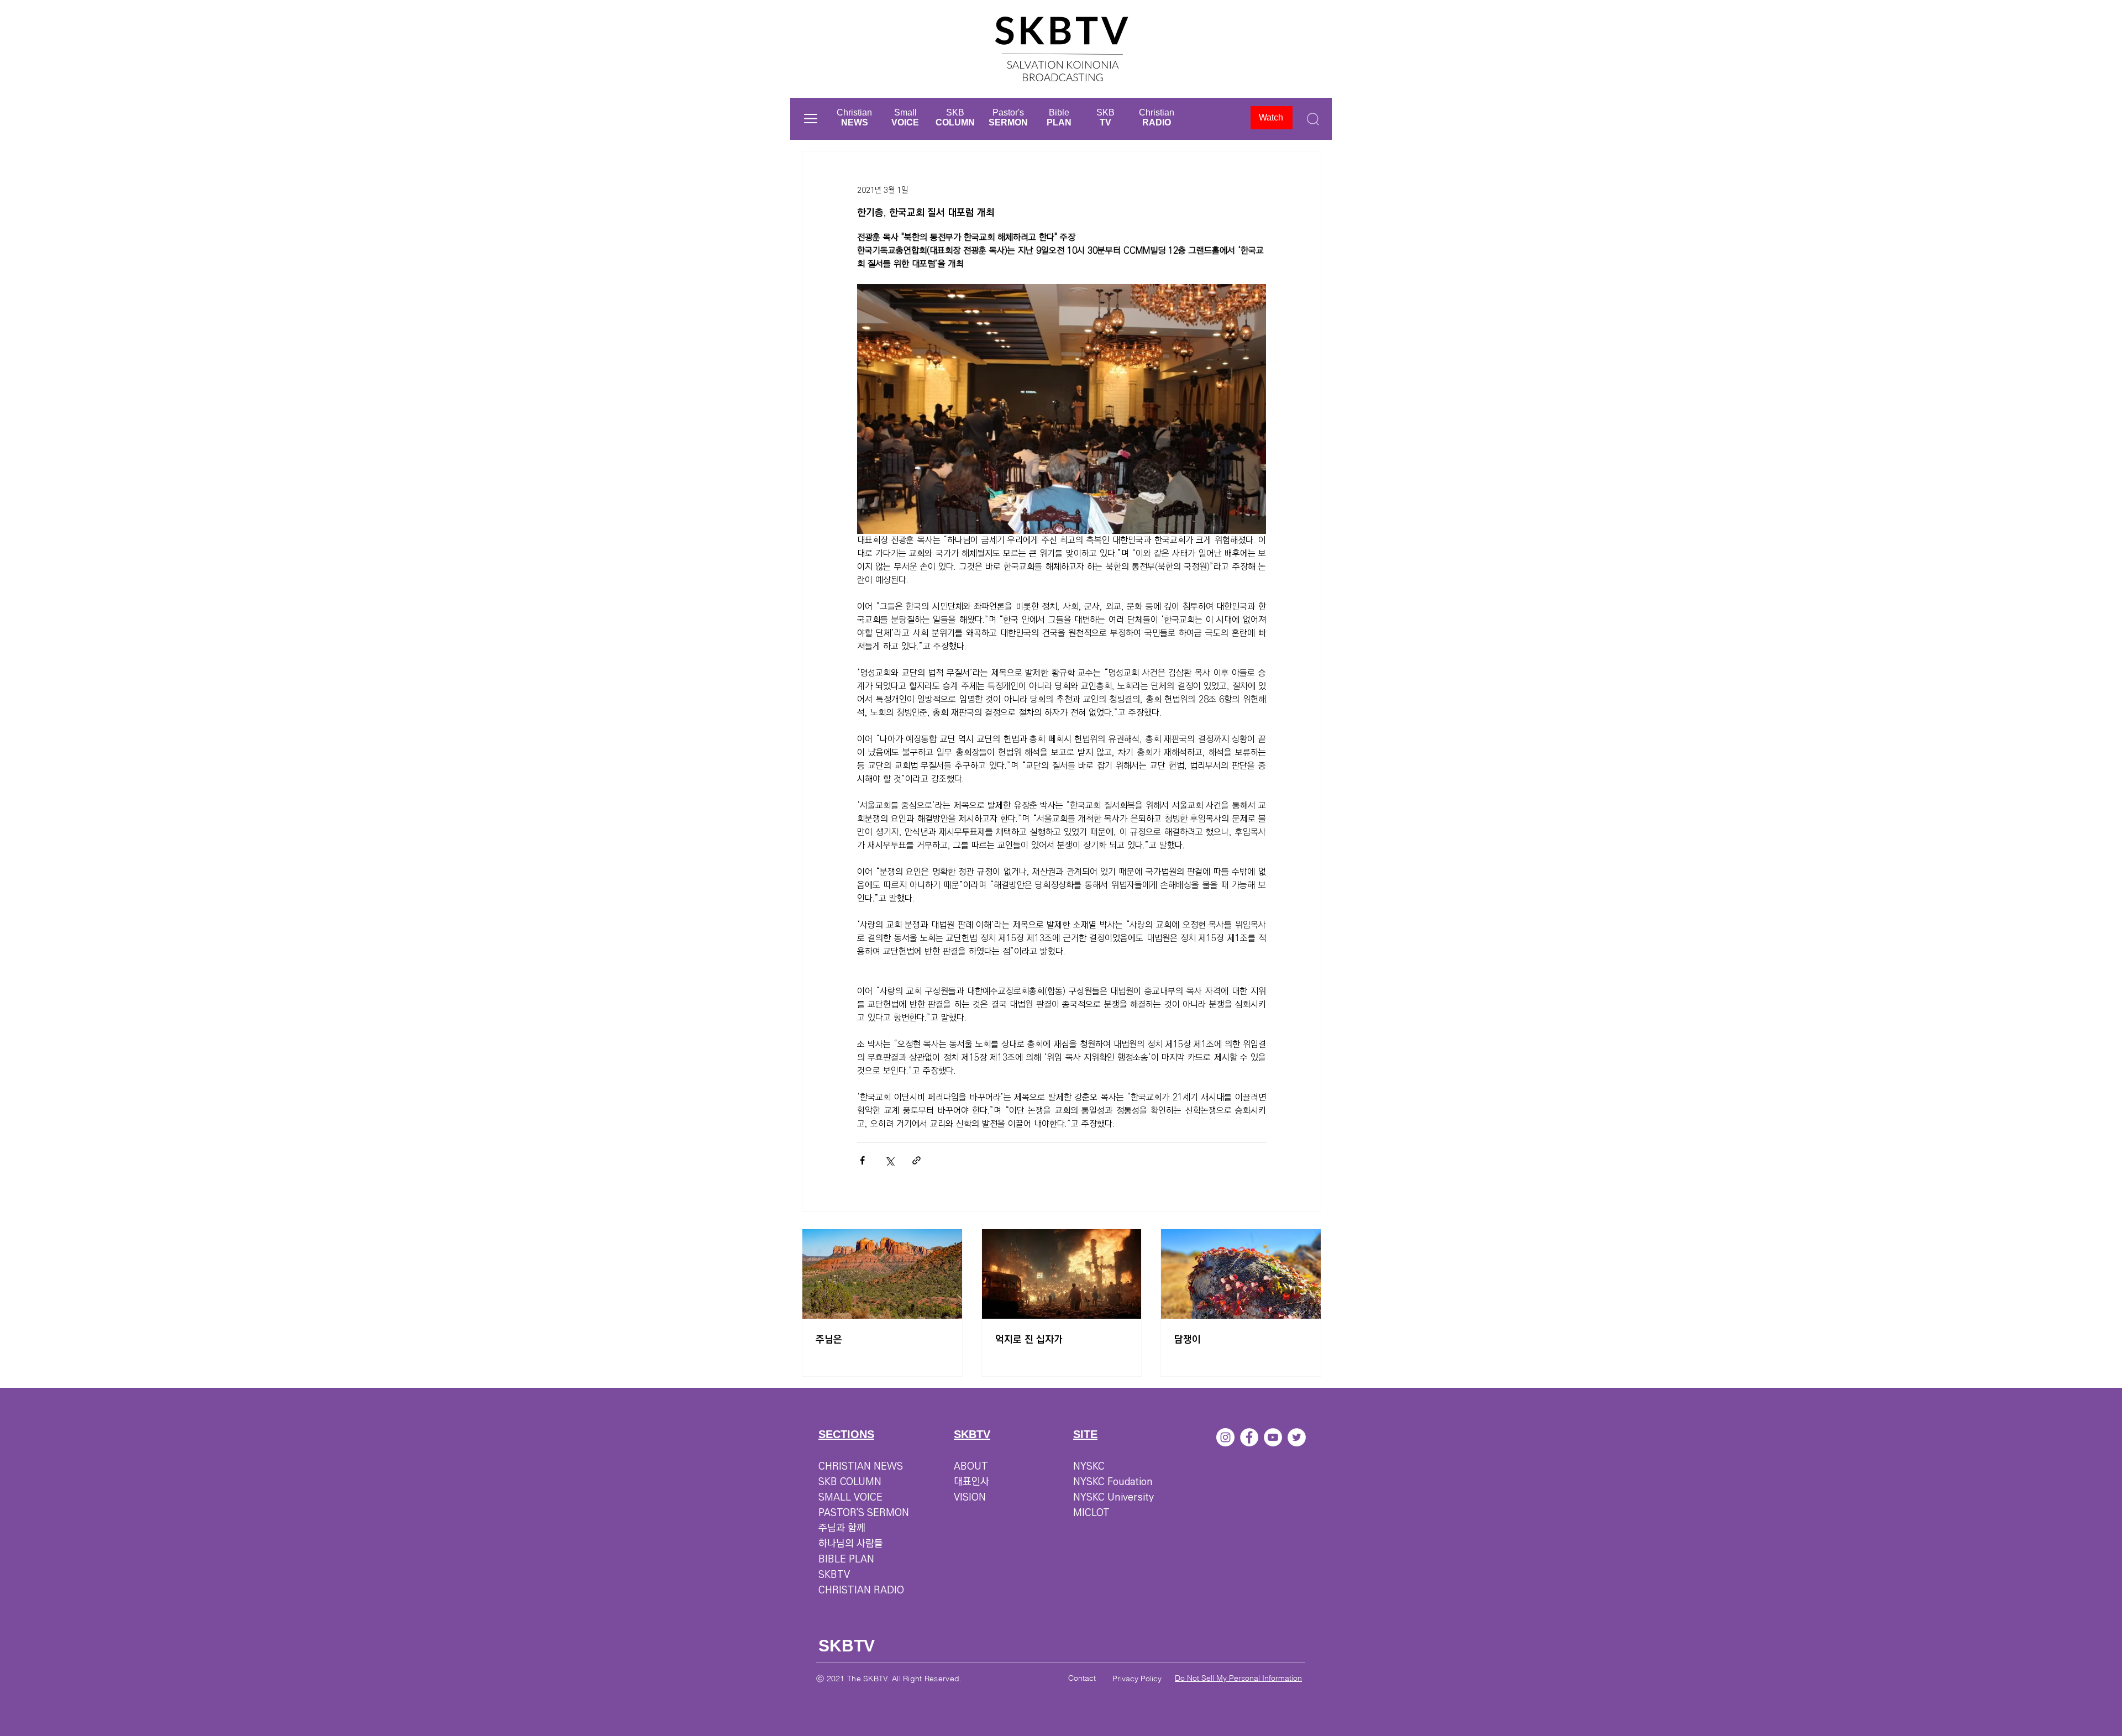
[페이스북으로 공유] (862, 1160)
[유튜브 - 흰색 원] (1273, 1437)
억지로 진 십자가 (1029, 1340)
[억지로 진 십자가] (1062, 1274)
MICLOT (1091, 1513)
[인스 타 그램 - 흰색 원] (1225, 1437)
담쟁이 (1188, 1340)
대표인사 (971, 1482)
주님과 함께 (842, 1528)
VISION (970, 1497)
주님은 (829, 1340)
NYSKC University (1113, 1497)
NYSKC (1089, 1466)
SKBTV (834, 1575)
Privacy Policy (1137, 1679)
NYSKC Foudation (1113, 1482)
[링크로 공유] (916, 1160)
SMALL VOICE (850, 1497)
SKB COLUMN (850, 1482)
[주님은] (882, 1274)
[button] (811, 119)
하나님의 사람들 (851, 1544)
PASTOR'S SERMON (864, 1513)
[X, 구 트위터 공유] (889, 1160)
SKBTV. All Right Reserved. (912, 1679)
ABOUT (971, 1466)
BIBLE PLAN (846, 1559)
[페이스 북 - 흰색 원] (1249, 1437)
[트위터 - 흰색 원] (1297, 1437)
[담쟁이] (1241, 1274)
